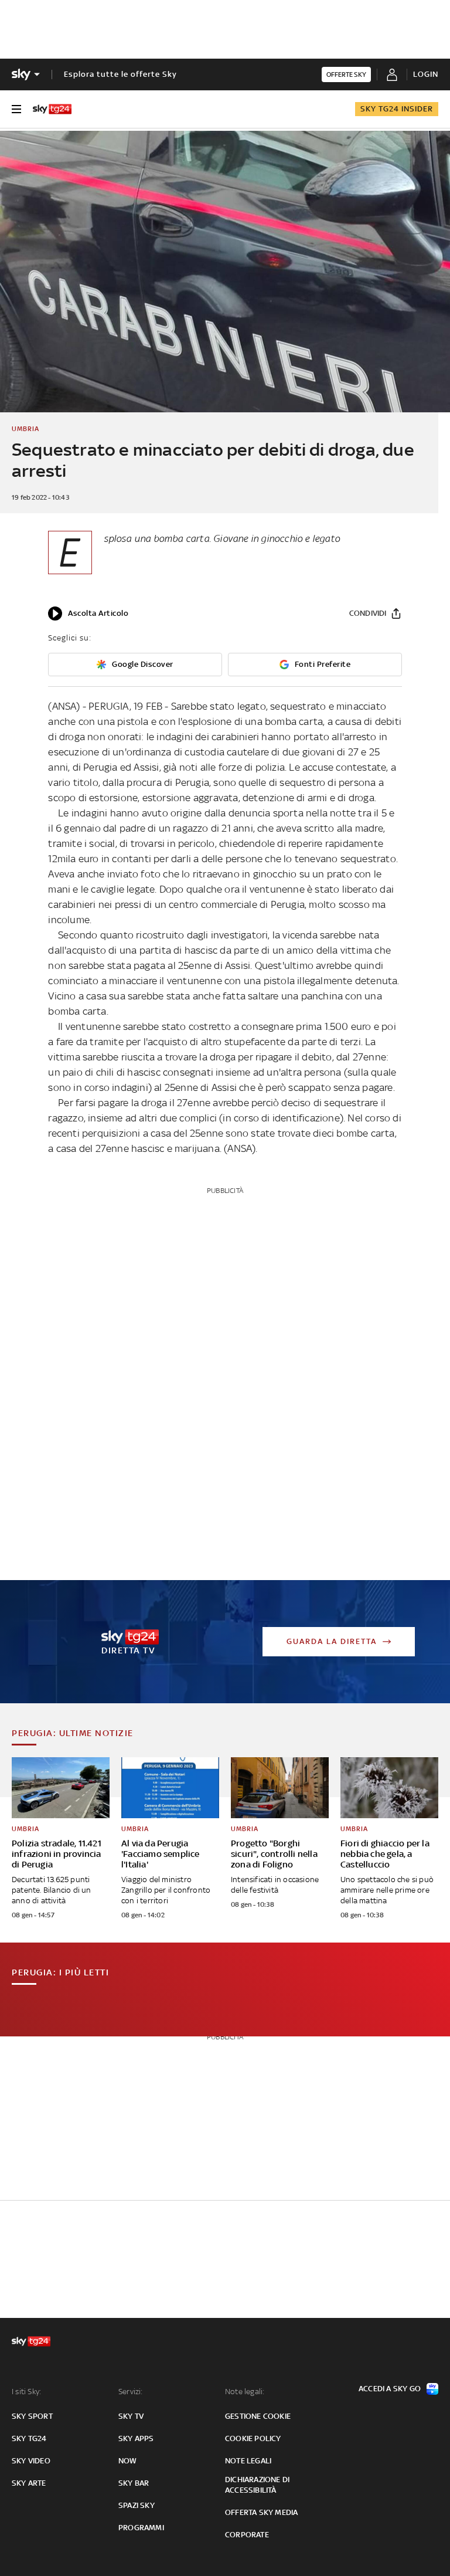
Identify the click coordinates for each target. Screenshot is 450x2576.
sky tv (131, 2416)
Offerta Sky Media (261, 2512)
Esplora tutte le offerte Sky (120, 74)
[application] (88, 614)
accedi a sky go (390, 2389)
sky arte (29, 2483)
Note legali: (245, 2392)
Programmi (141, 2528)
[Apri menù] (16, 109)
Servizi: (131, 2392)
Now (128, 2461)
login (426, 74)
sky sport (32, 2416)
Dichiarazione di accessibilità (257, 2485)
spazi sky (137, 2505)
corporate (247, 2535)
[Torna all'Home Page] (52, 109)
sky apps (136, 2438)
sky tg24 (29, 2438)
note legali (248, 2461)
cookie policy (253, 2438)
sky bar (134, 2483)
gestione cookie (258, 2416)
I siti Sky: (26, 2392)
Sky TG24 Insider (397, 109)
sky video (31, 2461)
